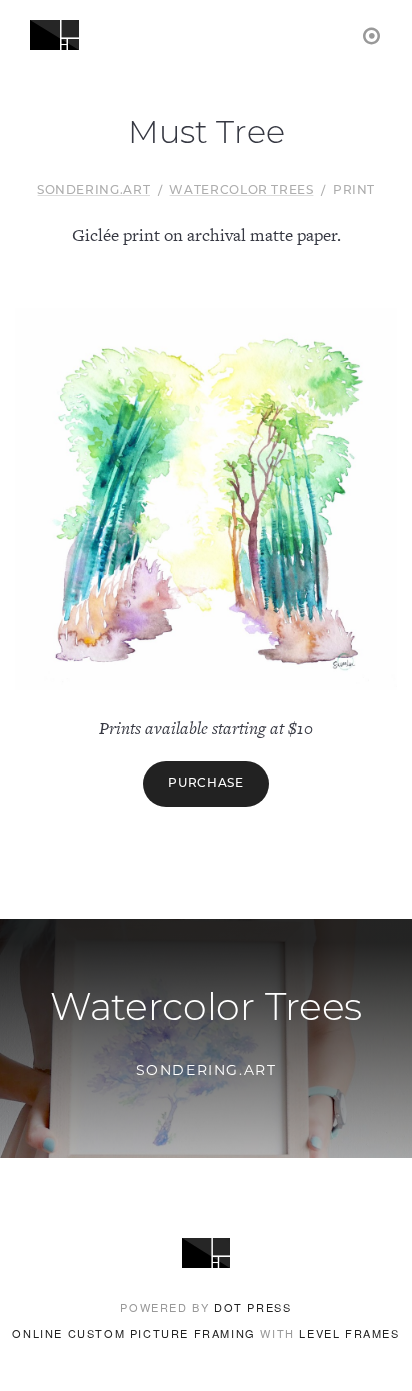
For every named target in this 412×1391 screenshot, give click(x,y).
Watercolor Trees (241, 191)
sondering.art (93, 191)
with (205, 1333)
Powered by (205, 1307)
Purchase (205, 784)
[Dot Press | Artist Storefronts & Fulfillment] (372, 34)
